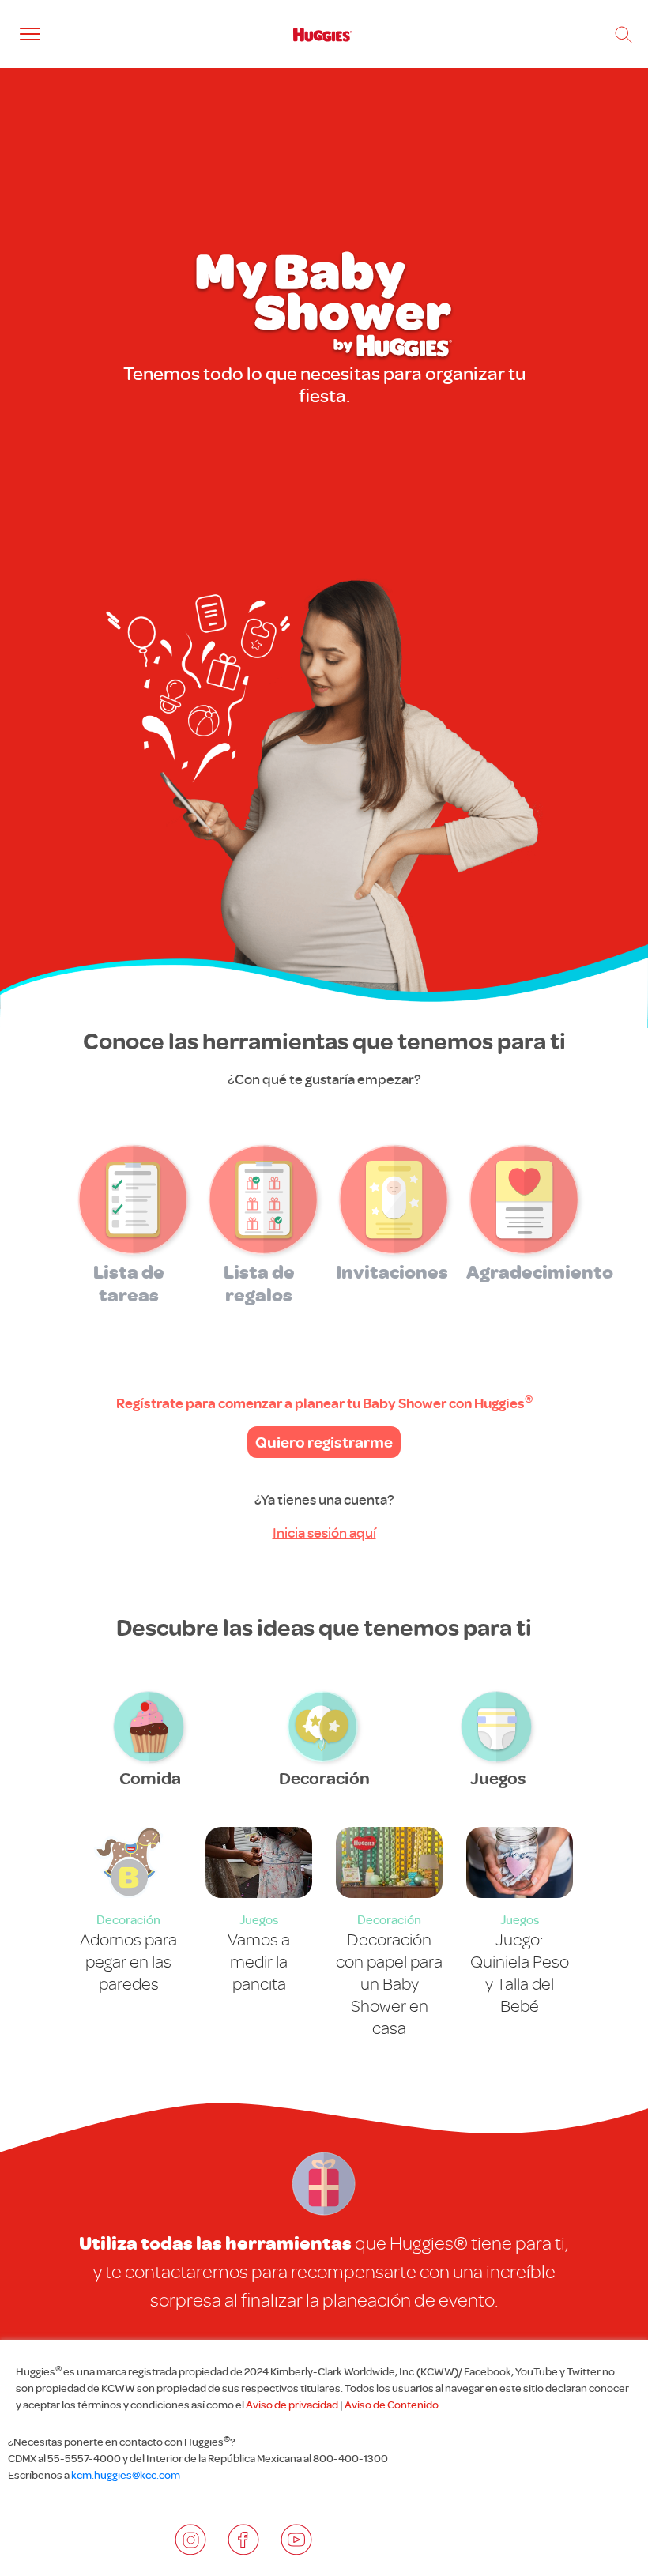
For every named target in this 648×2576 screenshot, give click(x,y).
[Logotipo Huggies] (322, 34)
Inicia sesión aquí (324, 1533)
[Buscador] (624, 35)
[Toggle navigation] (30, 34)
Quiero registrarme (324, 1442)
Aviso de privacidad (292, 2405)
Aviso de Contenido (392, 2405)
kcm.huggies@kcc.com (126, 2475)
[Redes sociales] (190, 2540)
